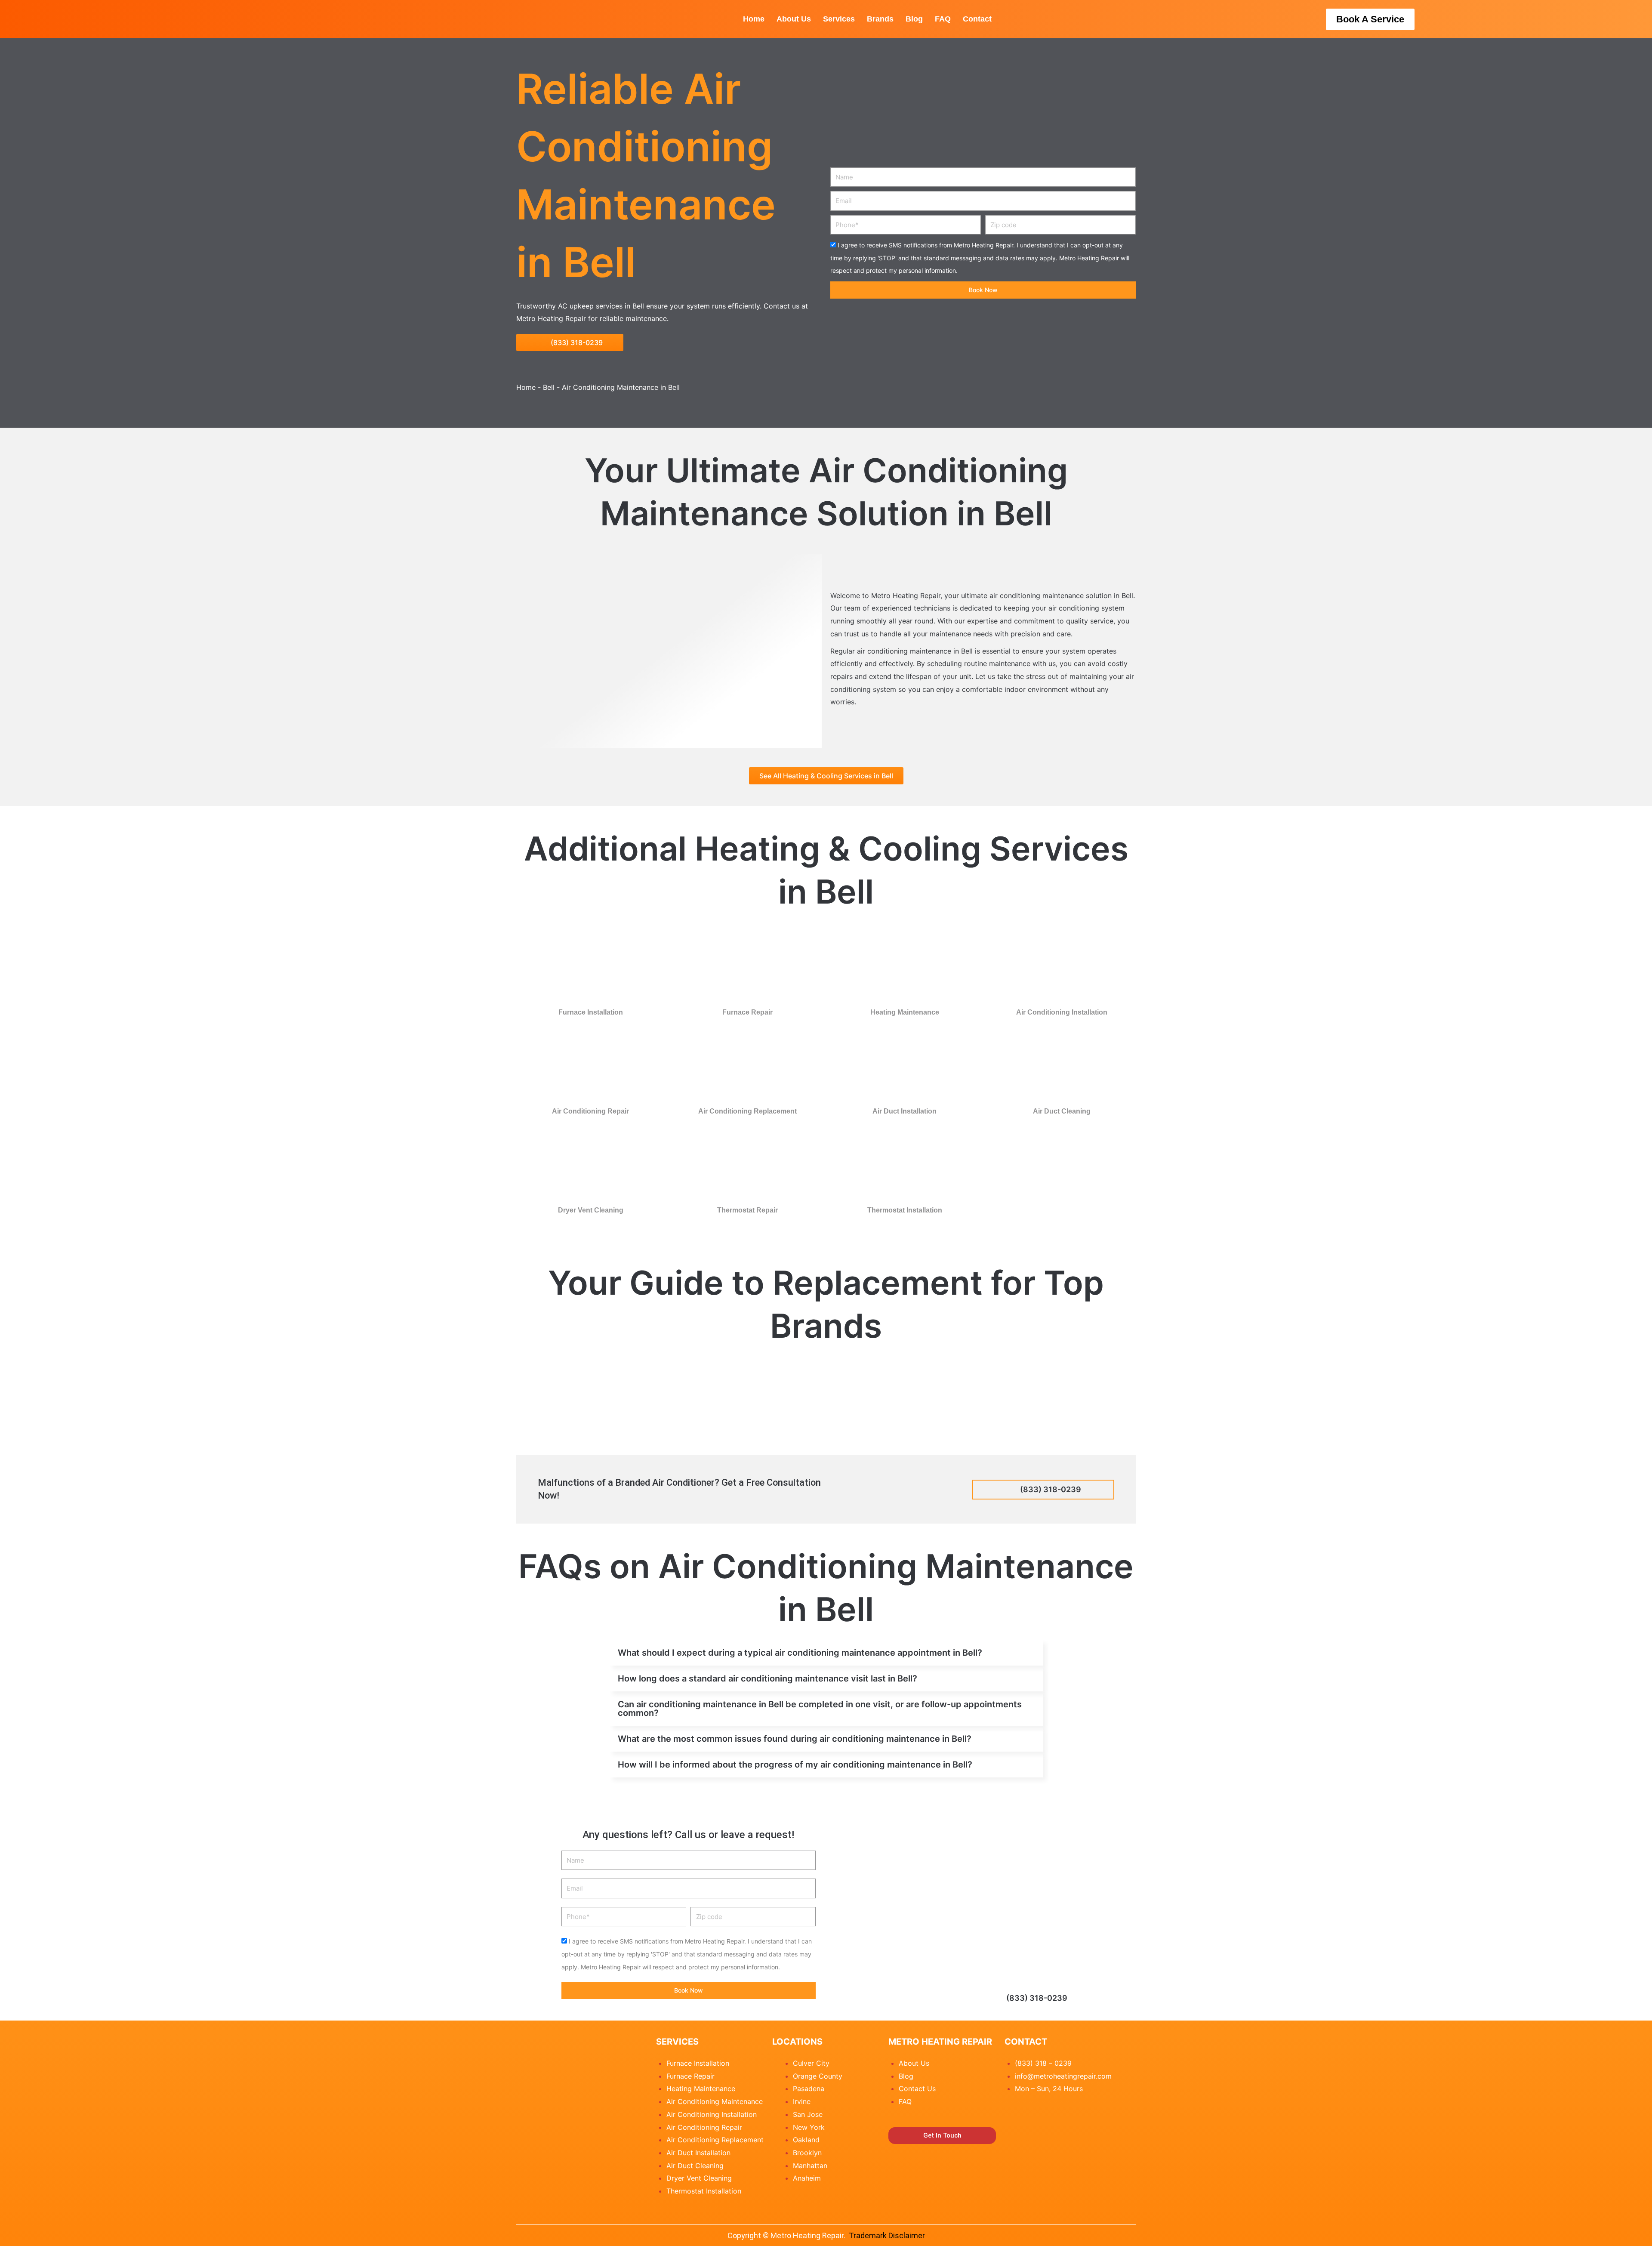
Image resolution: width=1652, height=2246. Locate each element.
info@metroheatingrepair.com (1063, 2076)
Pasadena (809, 2089)
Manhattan (810, 2166)
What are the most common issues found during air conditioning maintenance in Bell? (795, 1739)
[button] (826, 1653)
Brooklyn (807, 2153)
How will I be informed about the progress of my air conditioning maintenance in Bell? (795, 1765)
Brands (880, 19)
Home (754, 19)
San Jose (808, 2114)
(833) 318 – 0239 (1043, 2063)
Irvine (802, 2101)
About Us (794, 19)
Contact (977, 19)
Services (839, 19)
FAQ (943, 19)
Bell (549, 387)
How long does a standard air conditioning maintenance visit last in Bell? (767, 1678)
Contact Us (917, 2089)
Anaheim (807, 2178)
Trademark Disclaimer (887, 2235)
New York (809, 2127)
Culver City (811, 2063)
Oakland (806, 2140)
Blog (914, 19)
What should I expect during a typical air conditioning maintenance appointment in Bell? (800, 1653)
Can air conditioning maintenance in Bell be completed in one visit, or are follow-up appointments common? (820, 1709)
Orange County (818, 2076)
